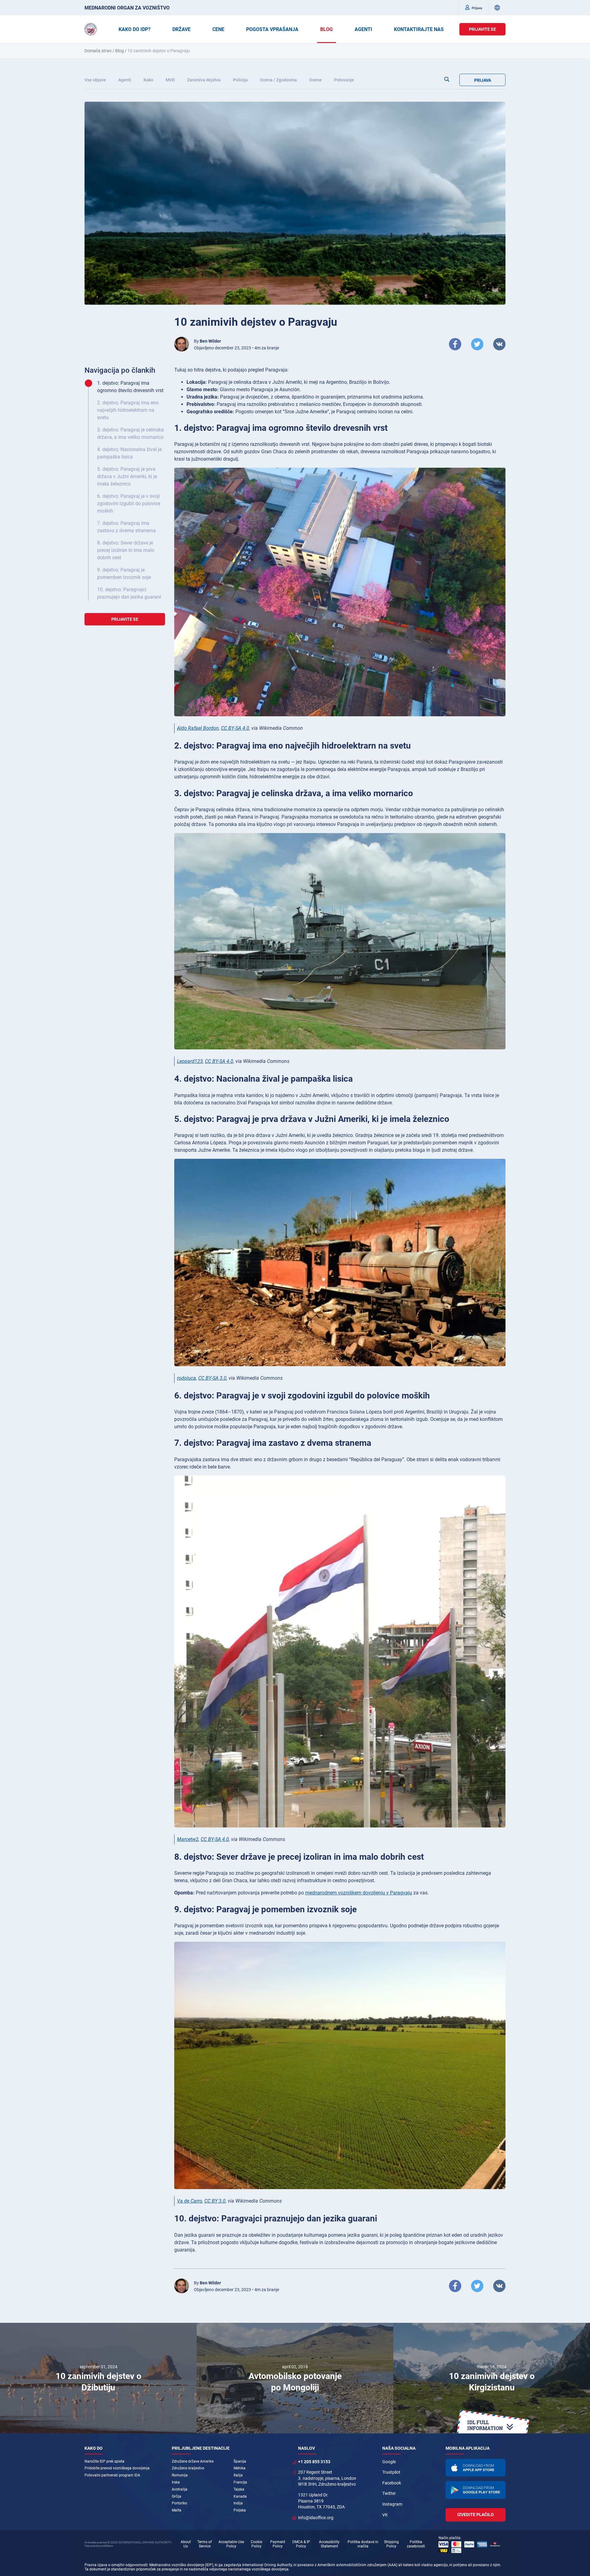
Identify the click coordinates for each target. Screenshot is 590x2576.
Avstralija (180, 2489)
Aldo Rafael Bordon (198, 728)
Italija (238, 2475)
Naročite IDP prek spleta (104, 2461)
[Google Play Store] (476, 2490)
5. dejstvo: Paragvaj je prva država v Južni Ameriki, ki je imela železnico (127, 476)
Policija (240, 80)
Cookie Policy (256, 2544)
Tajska (239, 2489)
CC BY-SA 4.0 (235, 728)
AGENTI (363, 29)
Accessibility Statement (329, 2544)
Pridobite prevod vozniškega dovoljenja (117, 2468)
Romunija (180, 2475)
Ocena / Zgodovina (278, 80)
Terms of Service (205, 2544)
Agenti (125, 80)
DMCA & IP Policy (301, 2544)
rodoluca (187, 1378)
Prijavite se (482, 29)
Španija (240, 2461)
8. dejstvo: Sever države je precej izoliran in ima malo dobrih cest (126, 550)
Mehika (240, 2468)
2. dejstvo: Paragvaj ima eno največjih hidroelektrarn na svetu (128, 410)
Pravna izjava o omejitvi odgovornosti (116, 2565)
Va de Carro (190, 2201)
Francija (240, 2482)
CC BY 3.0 (215, 2201)
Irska (176, 2482)
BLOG (326, 29)
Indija (238, 2503)
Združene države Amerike (193, 2461)
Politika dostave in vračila (363, 2544)
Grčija (177, 2496)
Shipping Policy (391, 2544)
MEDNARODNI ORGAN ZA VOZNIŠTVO (127, 8)
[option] (98, 2378)
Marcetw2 (188, 1839)
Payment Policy (278, 2544)
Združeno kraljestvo (188, 2468)
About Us (186, 2544)
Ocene (315, 80)
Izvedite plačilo (476, 2515)
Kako (148, 80)
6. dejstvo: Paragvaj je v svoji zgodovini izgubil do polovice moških (129, 503)
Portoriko (179, 2503)
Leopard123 (190, 1061)
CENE (218, 29)
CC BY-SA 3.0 (212, 1378)
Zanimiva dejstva (204, 80)
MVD (170, 80)
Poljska (240, 2510)
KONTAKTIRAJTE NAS (419, 29)
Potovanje (344, 80)
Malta (177, 2510)
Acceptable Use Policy (231, 2544)
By (207, 341)
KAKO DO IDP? (135, 29)
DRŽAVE (181, 29)
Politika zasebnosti (416, 2544)
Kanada (240, 2496)
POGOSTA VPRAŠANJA (272, 29)
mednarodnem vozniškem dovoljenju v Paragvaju (359, 1893)
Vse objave (95, 80)
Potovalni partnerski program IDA (112, 2475)
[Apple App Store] (476, 2468)
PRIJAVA (483, 80)
